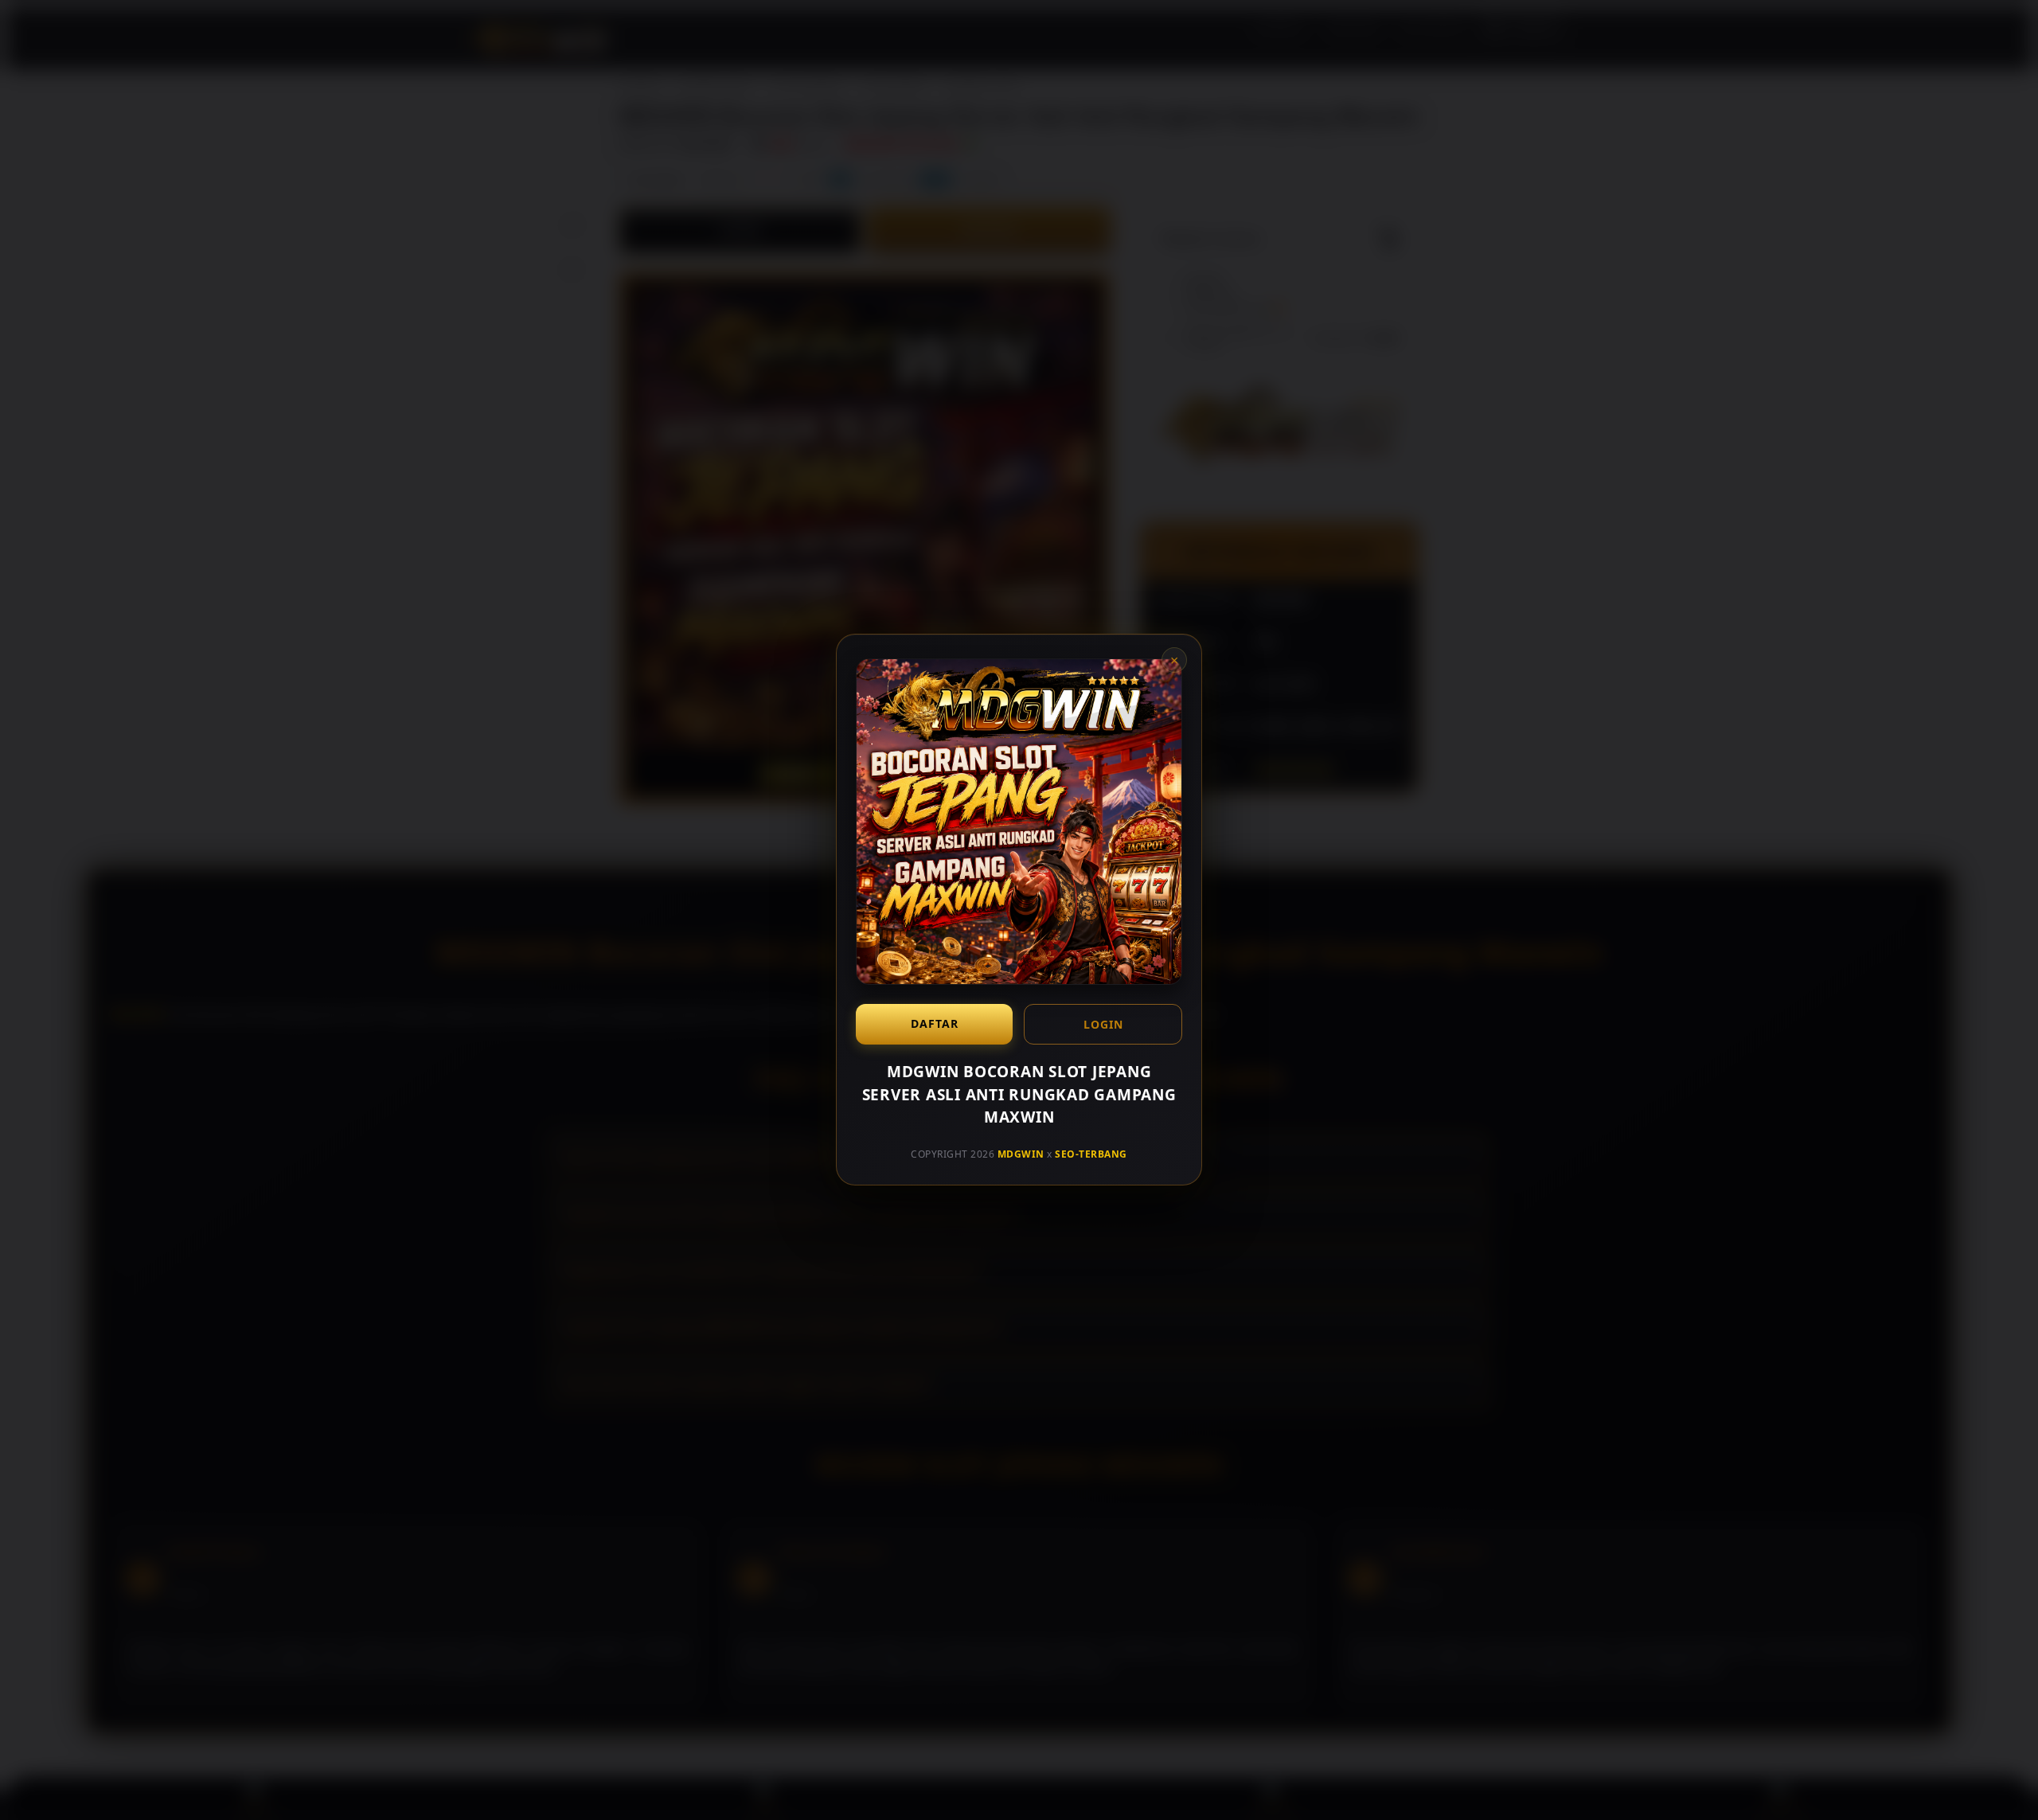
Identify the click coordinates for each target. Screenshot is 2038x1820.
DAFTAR (935, 1023)
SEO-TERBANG (1091, 1154)
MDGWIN (1021, 1154)
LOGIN (1103, 1024)
